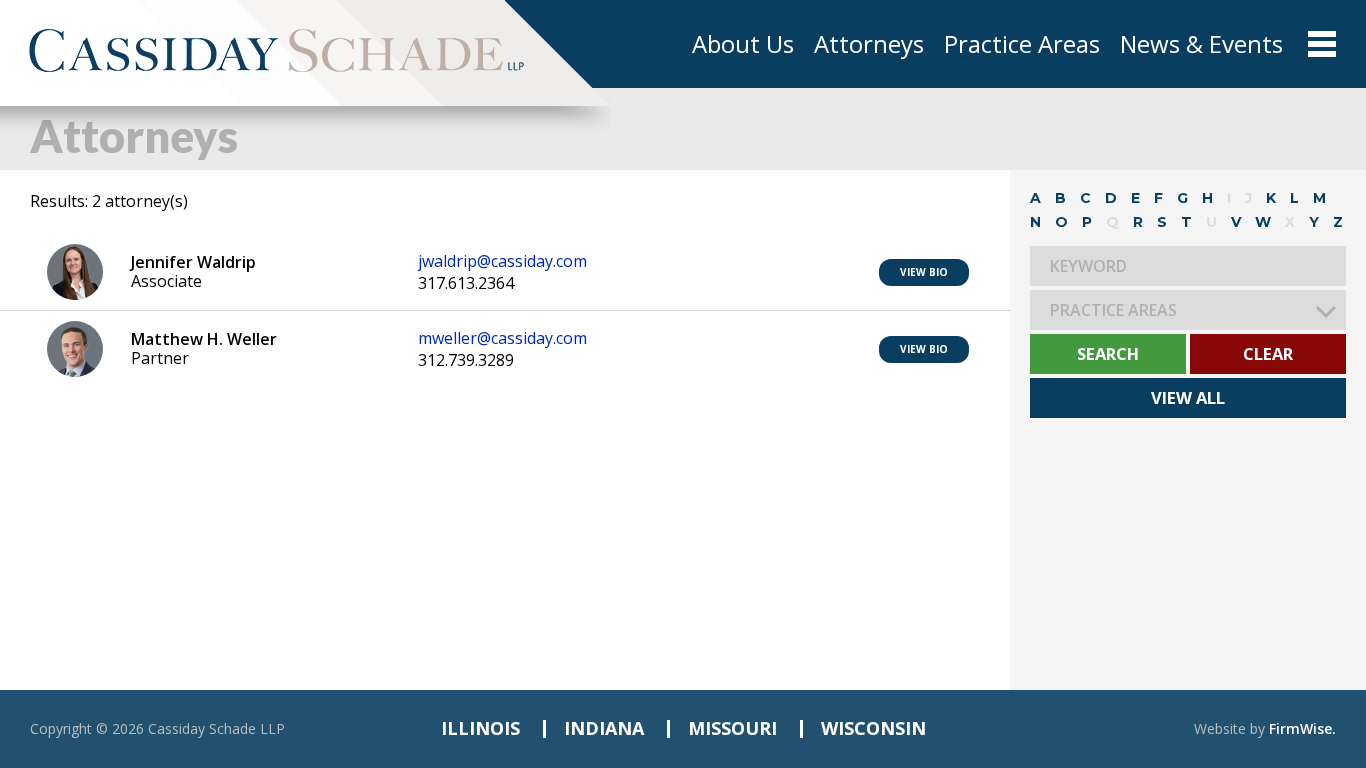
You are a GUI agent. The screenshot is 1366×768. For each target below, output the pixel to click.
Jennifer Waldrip (193, 262)
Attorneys (869, 44)
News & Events (1201, 44)
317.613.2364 (466, 283)
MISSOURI (732, 728)
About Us (743, 44)
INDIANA (604, 728)
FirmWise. (1302, 728)
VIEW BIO (924, 272)
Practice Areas (1022, 44)
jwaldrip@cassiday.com (502, 261)
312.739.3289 (466, 360)
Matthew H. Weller (204, 339)
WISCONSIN (873, 728)
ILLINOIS (480, 728)
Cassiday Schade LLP (216, 728)
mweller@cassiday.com (502, 338)
